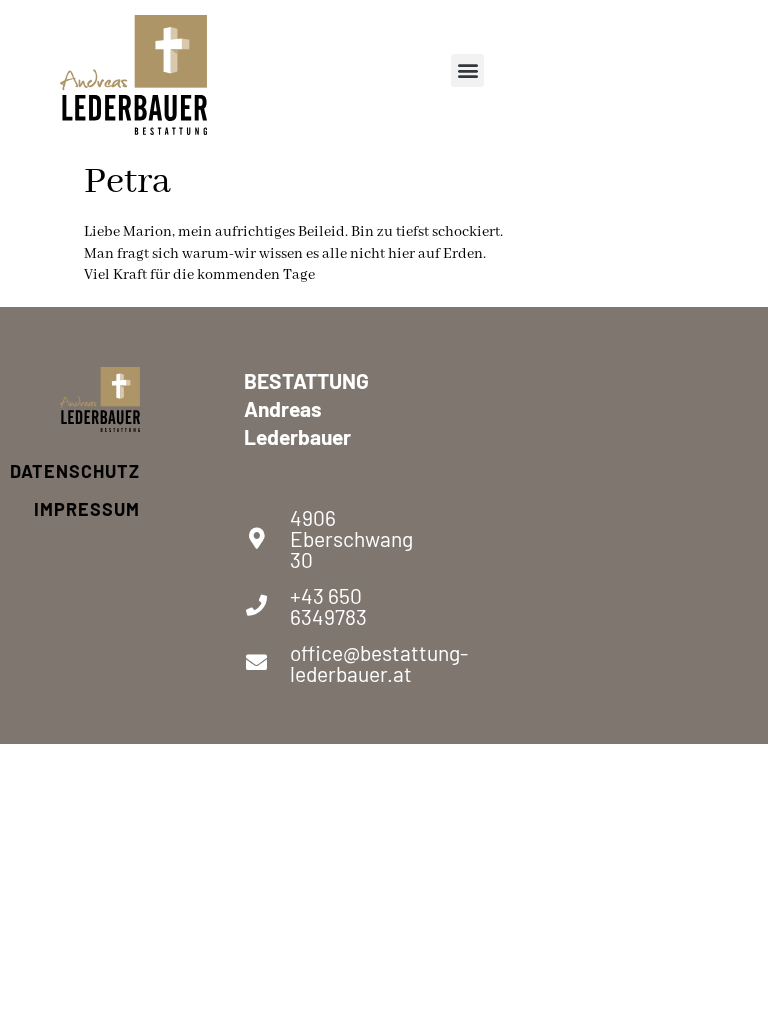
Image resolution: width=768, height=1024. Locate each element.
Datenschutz (100, 471)
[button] (467, 70)
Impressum (100, 509)
